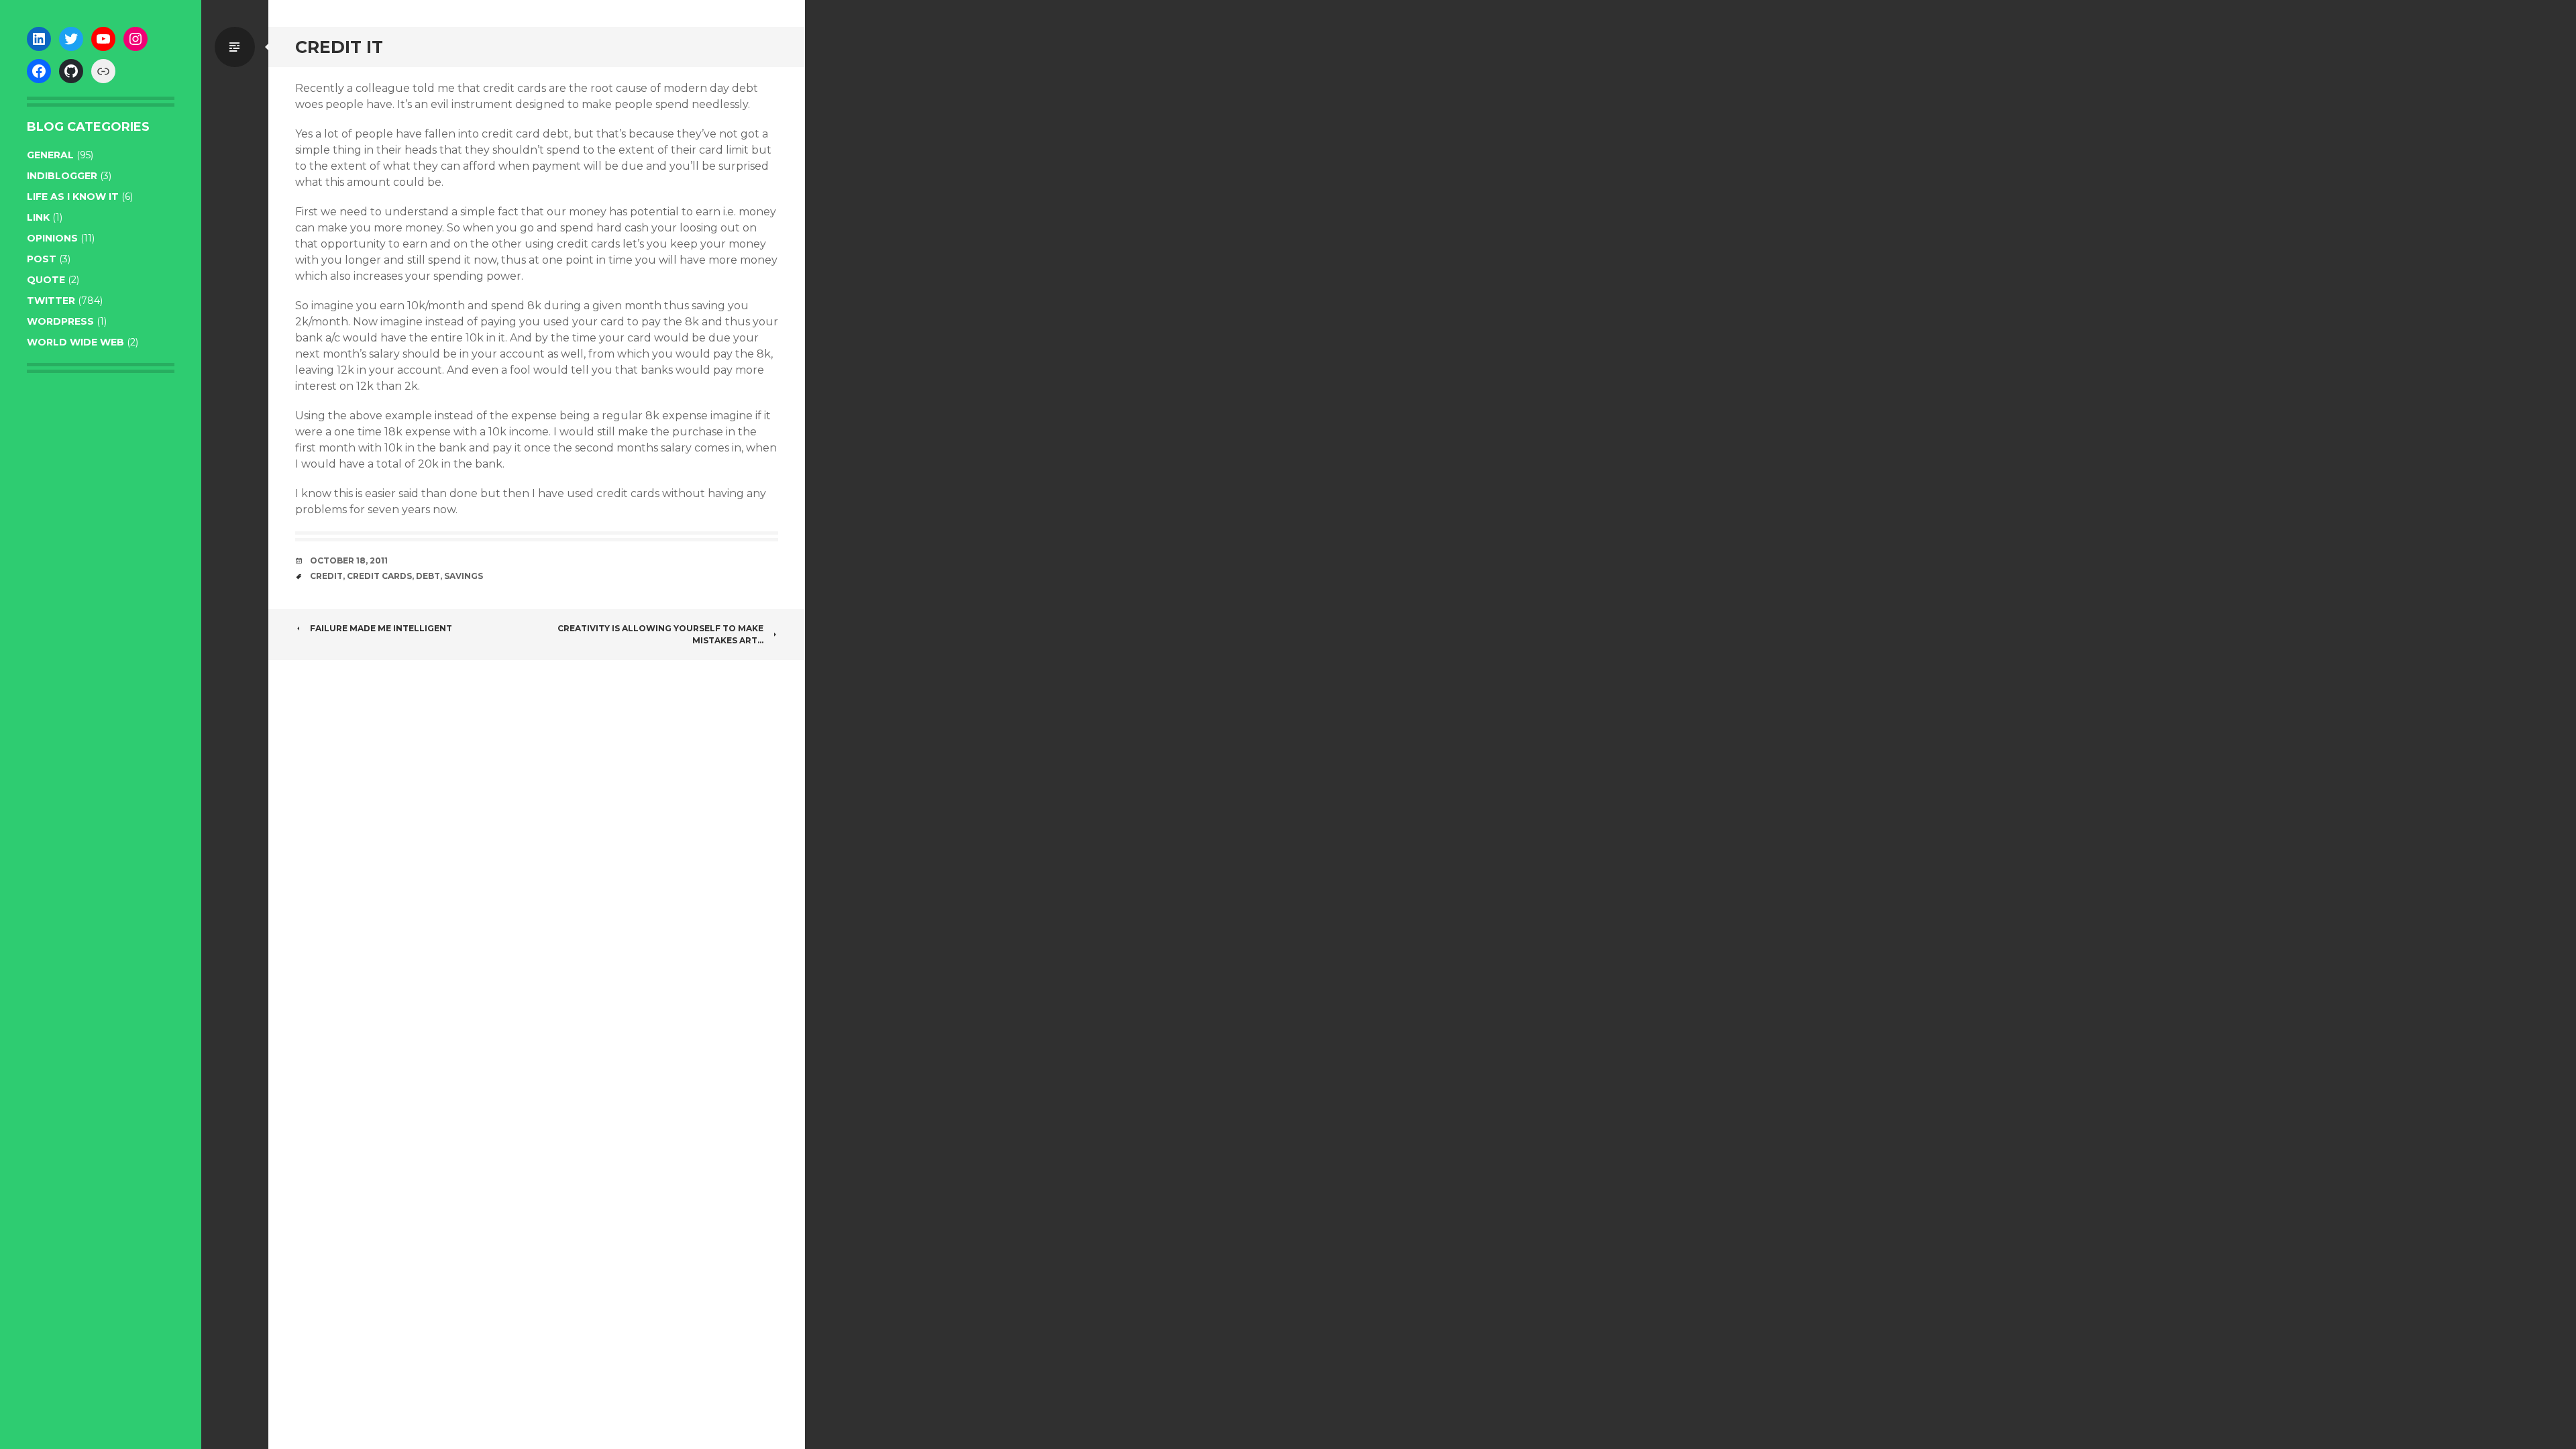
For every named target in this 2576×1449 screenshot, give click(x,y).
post (42, 259)
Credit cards (379, 576)
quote (46, 280)
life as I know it (73, 197)
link (38, 217)
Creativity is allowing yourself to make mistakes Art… (660, 634)
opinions (52, 238)
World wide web (75, 342)
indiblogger (62, 176)
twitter (51, 301)
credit (326, 576)
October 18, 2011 (349, 560)
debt (428, 576)
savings (464, 576)
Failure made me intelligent (381, 628)
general (50, 155)
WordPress (60, 321)
